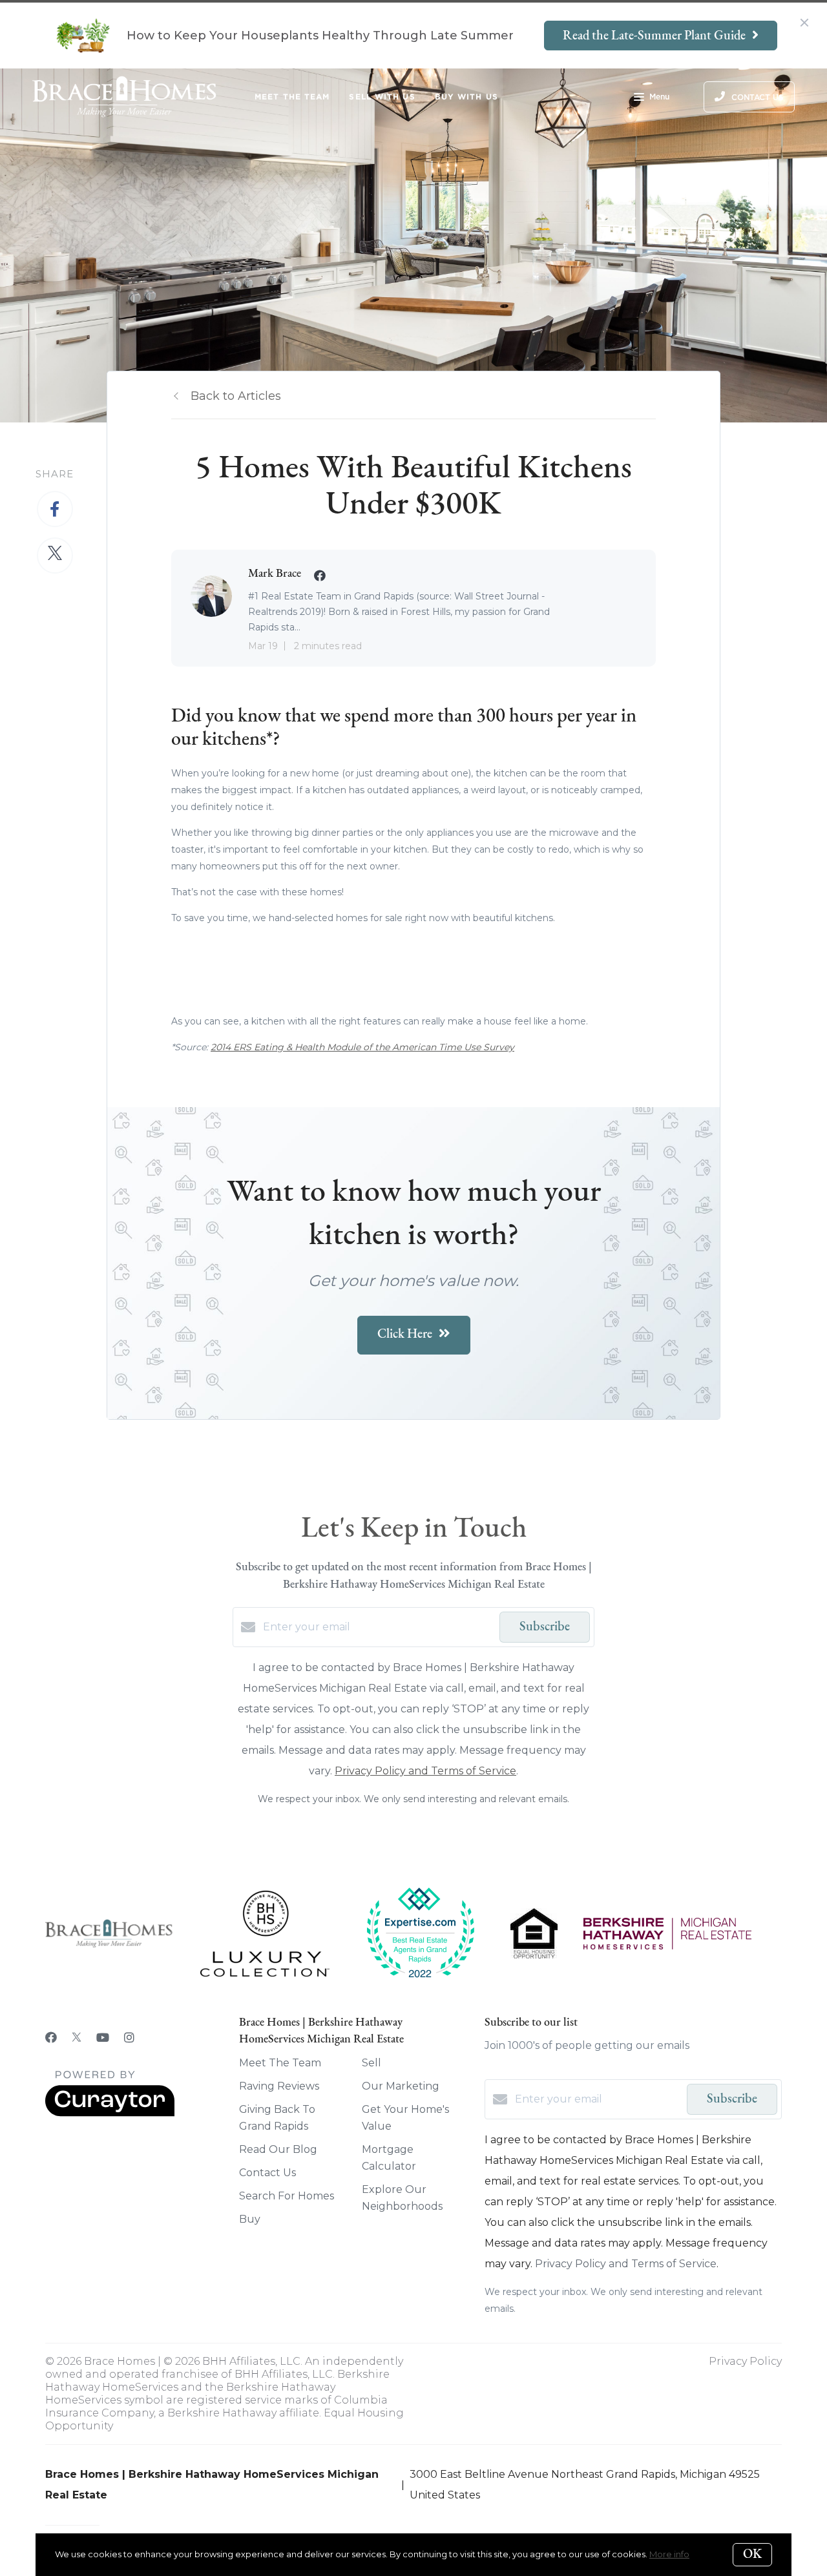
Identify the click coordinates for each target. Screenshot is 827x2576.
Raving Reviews (279, 2086)
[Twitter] (77, 2038)
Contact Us (267, 2173)
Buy (250, 2219)
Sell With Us (382, 97)
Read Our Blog (278, 2149)
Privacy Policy (745, 2361)
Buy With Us (466, 97)
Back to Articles (236, 396)
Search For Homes (287, 2196)
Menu (659, 97)
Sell (372, 2063)
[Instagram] (129, 2038)
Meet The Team (292, 97)
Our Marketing (401, 2086)
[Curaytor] (110, 2113)
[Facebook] (51, 2038)
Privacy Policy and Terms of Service (425, 1771)
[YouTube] (103, 2038)
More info (669, 2554)
